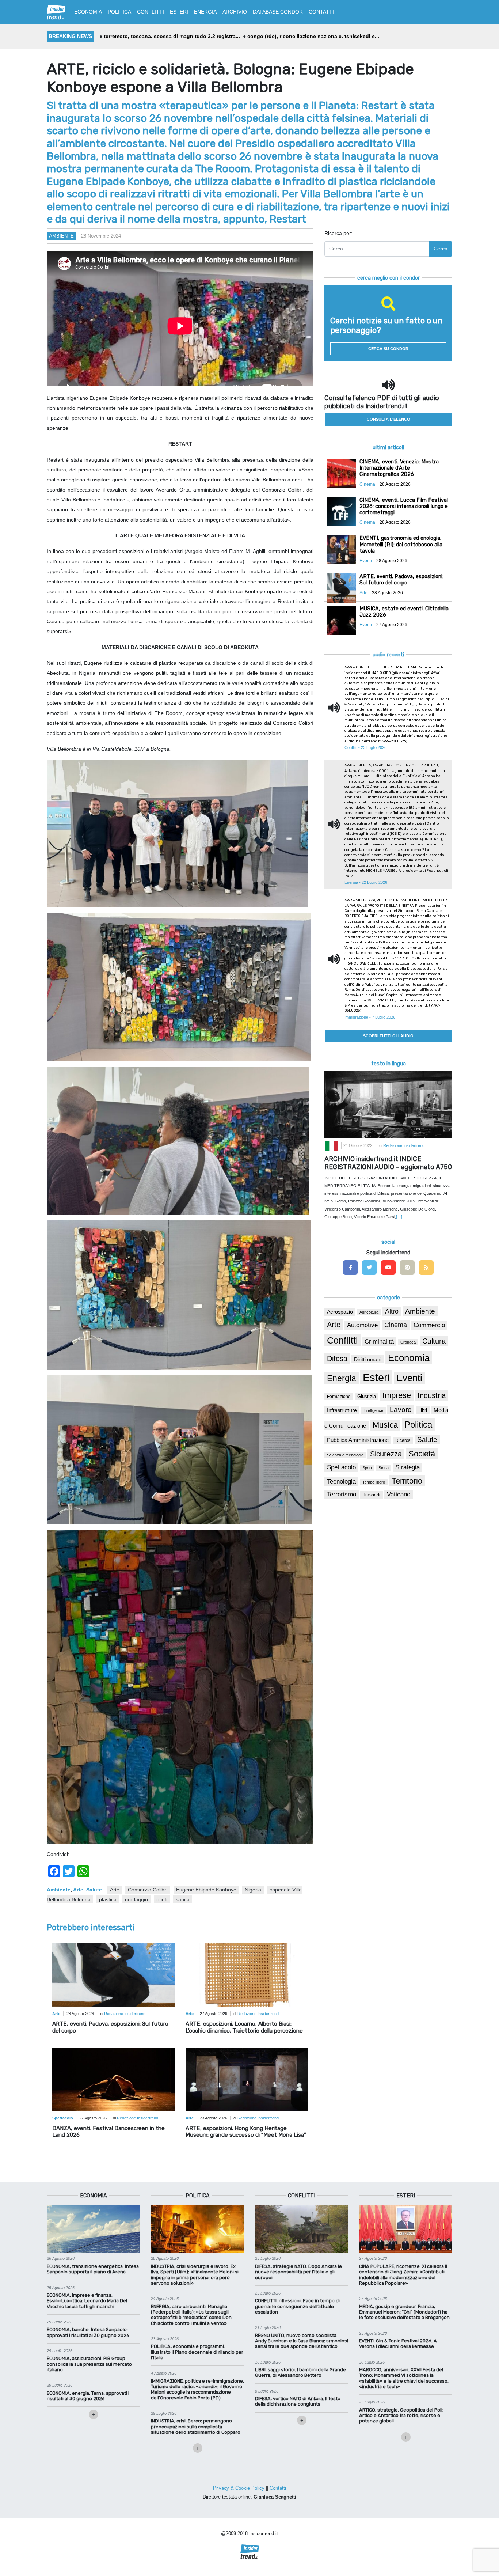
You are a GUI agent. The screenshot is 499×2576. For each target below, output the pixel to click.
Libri (423, 1410)
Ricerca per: (338, 233)
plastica (108, 1899)
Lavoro (401, 1410)
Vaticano (399, 1494)
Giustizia (367, 1397)
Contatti (278, 2488)
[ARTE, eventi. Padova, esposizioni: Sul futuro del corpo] (113, 1975)
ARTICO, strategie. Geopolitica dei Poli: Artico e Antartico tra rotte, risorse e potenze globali (401, 2416)
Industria (432, 1395)
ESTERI (179, 12)
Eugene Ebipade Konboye (206, 1890)
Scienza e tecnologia (345, 1455)
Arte (78, 1890)
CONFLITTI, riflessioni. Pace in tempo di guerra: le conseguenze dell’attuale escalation (297, 2306)
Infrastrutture (342, 1410)
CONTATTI (321, 12)
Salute (94, 1890)
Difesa (337, 1359)
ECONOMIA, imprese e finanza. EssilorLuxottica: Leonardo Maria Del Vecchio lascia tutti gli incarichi (87, 2301)
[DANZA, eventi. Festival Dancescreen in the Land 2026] (113, 2079)
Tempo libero (374, 1482)
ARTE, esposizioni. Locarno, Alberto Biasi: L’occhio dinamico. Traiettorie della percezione (244, 2027)
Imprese (397, 1395)
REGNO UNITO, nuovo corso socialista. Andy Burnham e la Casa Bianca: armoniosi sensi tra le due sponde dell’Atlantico (302, 2341)
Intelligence (373, 1410)
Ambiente (61, 236)
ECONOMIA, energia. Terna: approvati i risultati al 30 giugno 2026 (88, 2396)
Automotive (362, 1325)
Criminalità (379, 1342)
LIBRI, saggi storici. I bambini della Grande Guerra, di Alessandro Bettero (300, 2372)
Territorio (407, 1481)
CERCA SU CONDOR (388, 349)
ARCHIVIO (235, 12)
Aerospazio (340, 1312)
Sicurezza (386, 1454)
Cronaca (408, 1342)
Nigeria (253, 1890)
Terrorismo (342, 1494)
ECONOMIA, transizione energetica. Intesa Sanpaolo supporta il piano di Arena (93, 2269)
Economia (409, 1358)
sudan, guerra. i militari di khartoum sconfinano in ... (169, 36)
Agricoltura (369, 1312)
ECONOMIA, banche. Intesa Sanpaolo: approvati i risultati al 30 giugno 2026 (88, 2332)
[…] (399, 1217)
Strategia (407, 1467)
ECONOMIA (88, 12)
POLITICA (119, 12)
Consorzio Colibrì (148, 1890)
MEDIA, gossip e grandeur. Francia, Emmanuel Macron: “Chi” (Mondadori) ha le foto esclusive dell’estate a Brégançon (404, 2312)
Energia (342, 1378)
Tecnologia (341, 1481)
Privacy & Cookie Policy (239, 2488)
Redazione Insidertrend (125, 2014)
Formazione (339, 1396)
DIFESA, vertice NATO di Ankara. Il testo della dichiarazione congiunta (298, 2401)
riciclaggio (136, 1899)
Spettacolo (341, 1467)
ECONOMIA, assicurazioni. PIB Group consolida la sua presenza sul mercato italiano (89, 2364)
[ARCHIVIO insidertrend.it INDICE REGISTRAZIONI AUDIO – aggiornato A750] (388, 1104)
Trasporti (372, 1495)
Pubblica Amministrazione (358, 1440)
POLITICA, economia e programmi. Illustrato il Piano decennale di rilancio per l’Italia (197, 2352)
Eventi (409, 1378)
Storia (384, 1468)
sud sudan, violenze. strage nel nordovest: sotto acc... (310, 36)
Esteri (376, 1377)
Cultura (434, 1341)
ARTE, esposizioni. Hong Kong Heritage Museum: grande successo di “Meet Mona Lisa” (246, 2132)
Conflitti (342, 1340)
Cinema (396, 1325)
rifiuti (162, 1899)
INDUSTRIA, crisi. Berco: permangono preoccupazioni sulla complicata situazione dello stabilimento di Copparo (196, 2427)
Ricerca (403, 1440)
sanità (183, 1899)
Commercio (429, 1325)
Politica (418, 1425)
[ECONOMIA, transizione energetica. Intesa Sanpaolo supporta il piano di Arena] (93, 2229)
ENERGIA (205, 12)
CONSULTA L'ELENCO (388, 419)
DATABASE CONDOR (278, 12)
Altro (392, 1311)
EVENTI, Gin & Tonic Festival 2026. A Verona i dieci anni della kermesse (398, 2344)
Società (422, 1454)
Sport (367, 1468)
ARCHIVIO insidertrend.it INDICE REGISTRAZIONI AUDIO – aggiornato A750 (388, 1163)
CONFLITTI (151, 12)
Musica (385, 1425)
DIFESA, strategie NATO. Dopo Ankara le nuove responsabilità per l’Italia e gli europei (298, 2272)
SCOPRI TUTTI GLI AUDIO (388, 1036)
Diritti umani (368, 1359)
